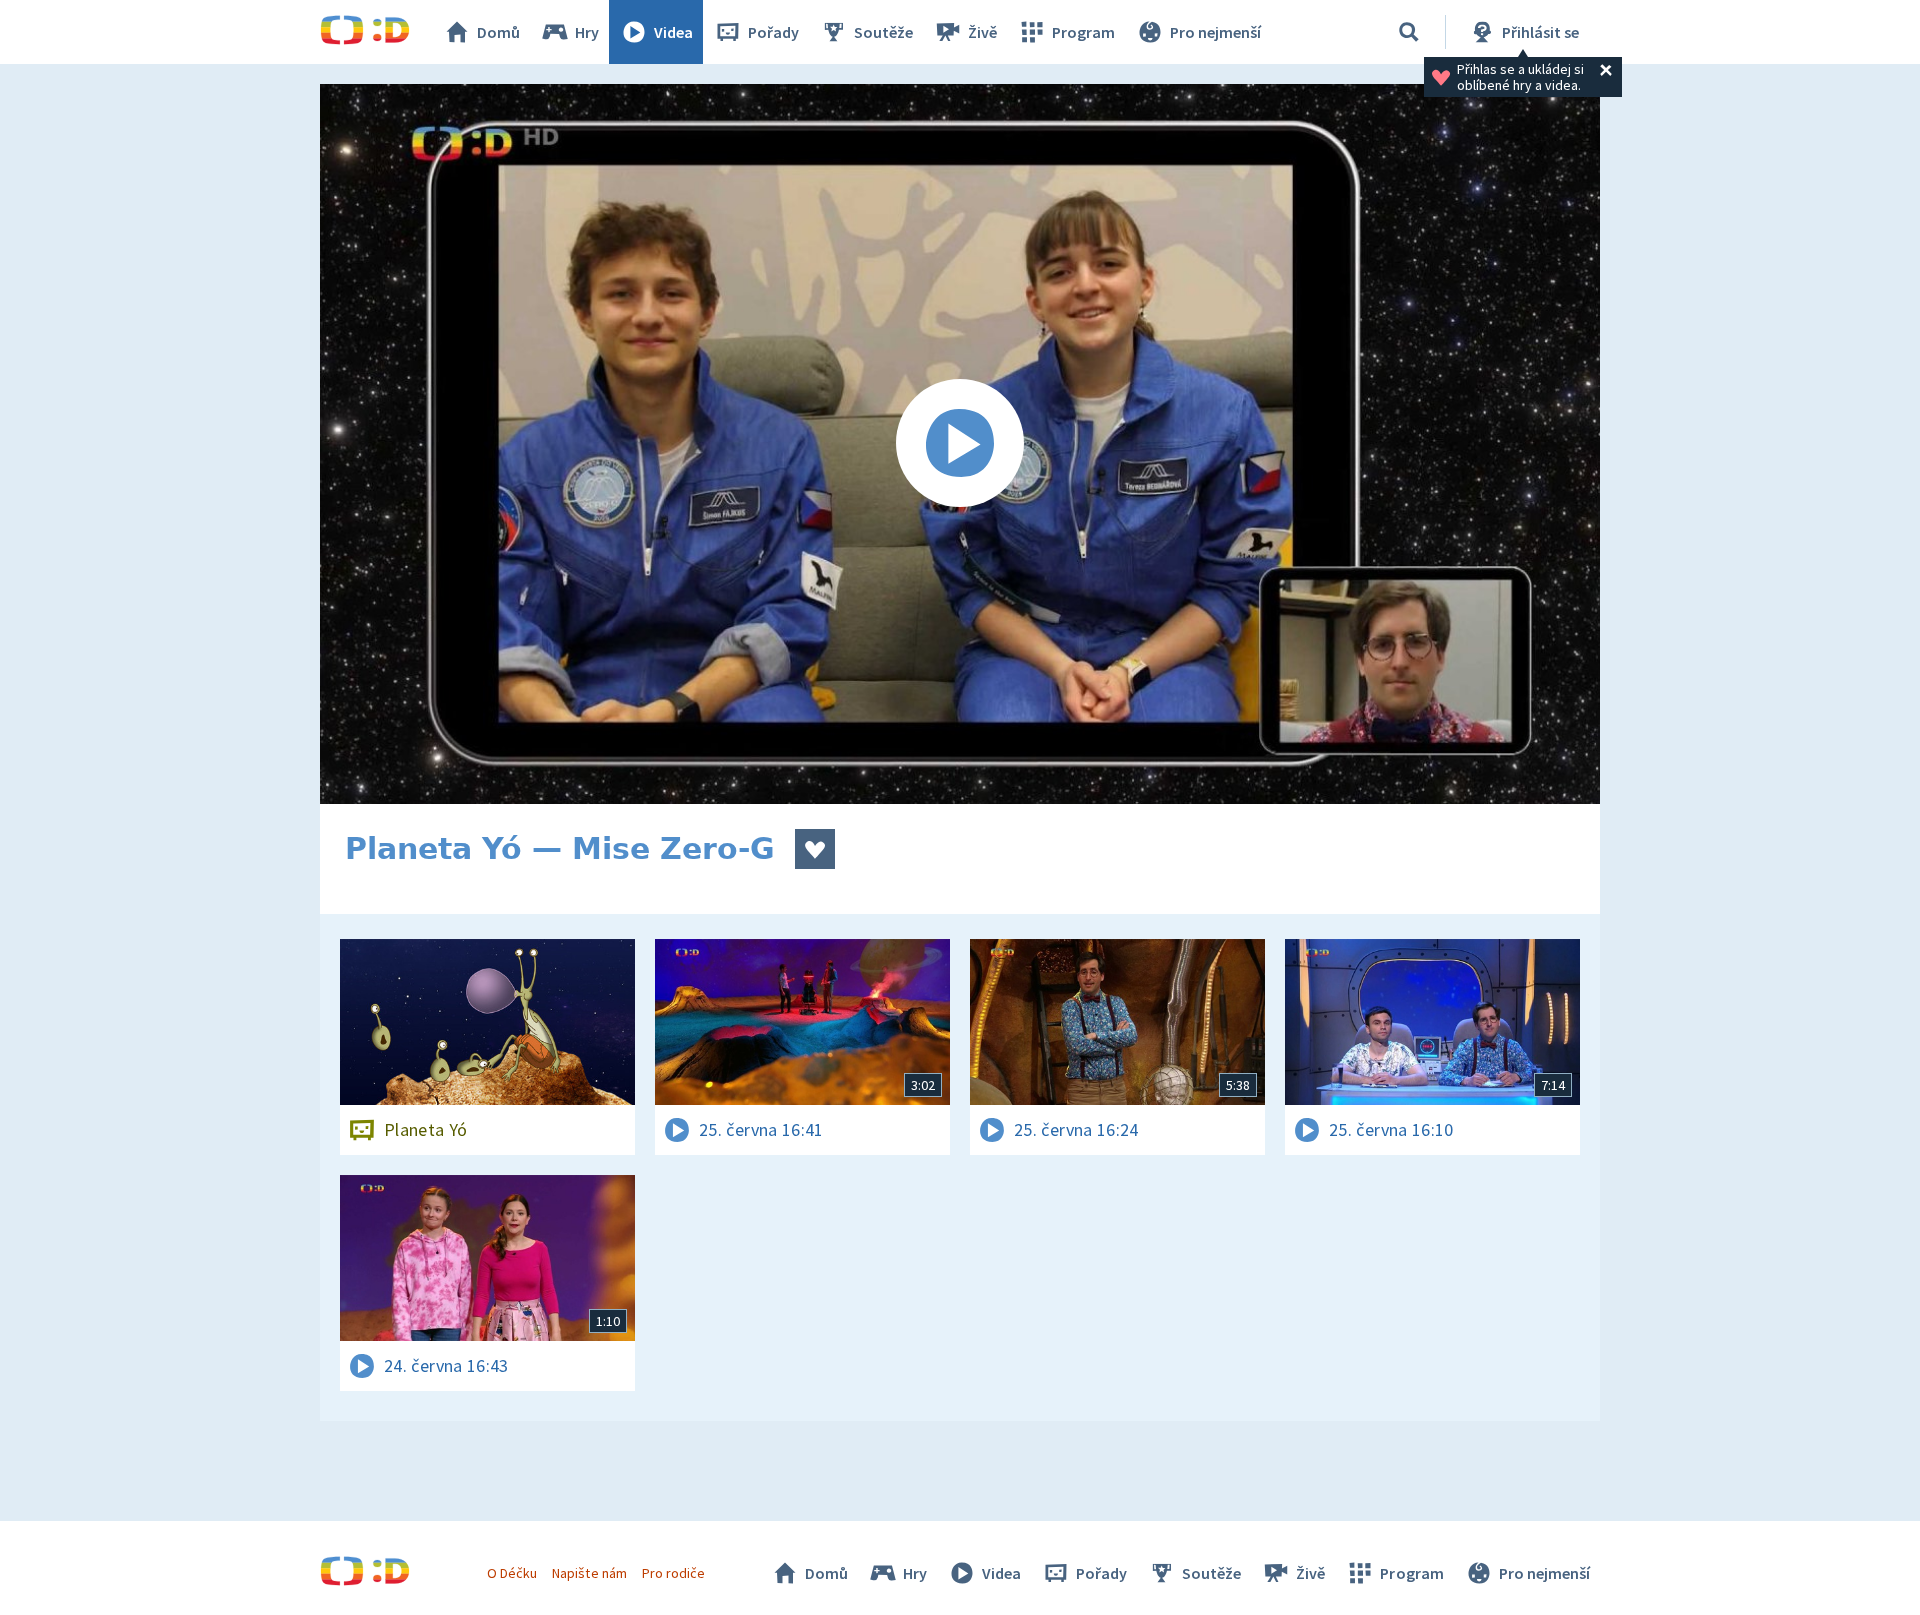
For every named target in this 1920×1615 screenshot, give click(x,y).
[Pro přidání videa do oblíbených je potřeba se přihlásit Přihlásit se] (815, 849)
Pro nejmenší (1215, 32)
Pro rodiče (673, 1573)
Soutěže (883, 32)
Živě (982, 32)
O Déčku (512, 1573)
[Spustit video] (960, 444)
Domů (498, 32)
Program (1083, 32)
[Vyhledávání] (1409, 32)
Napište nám (589, 1573)
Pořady (773, 32)
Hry (587, 32)
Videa (673, 32)
